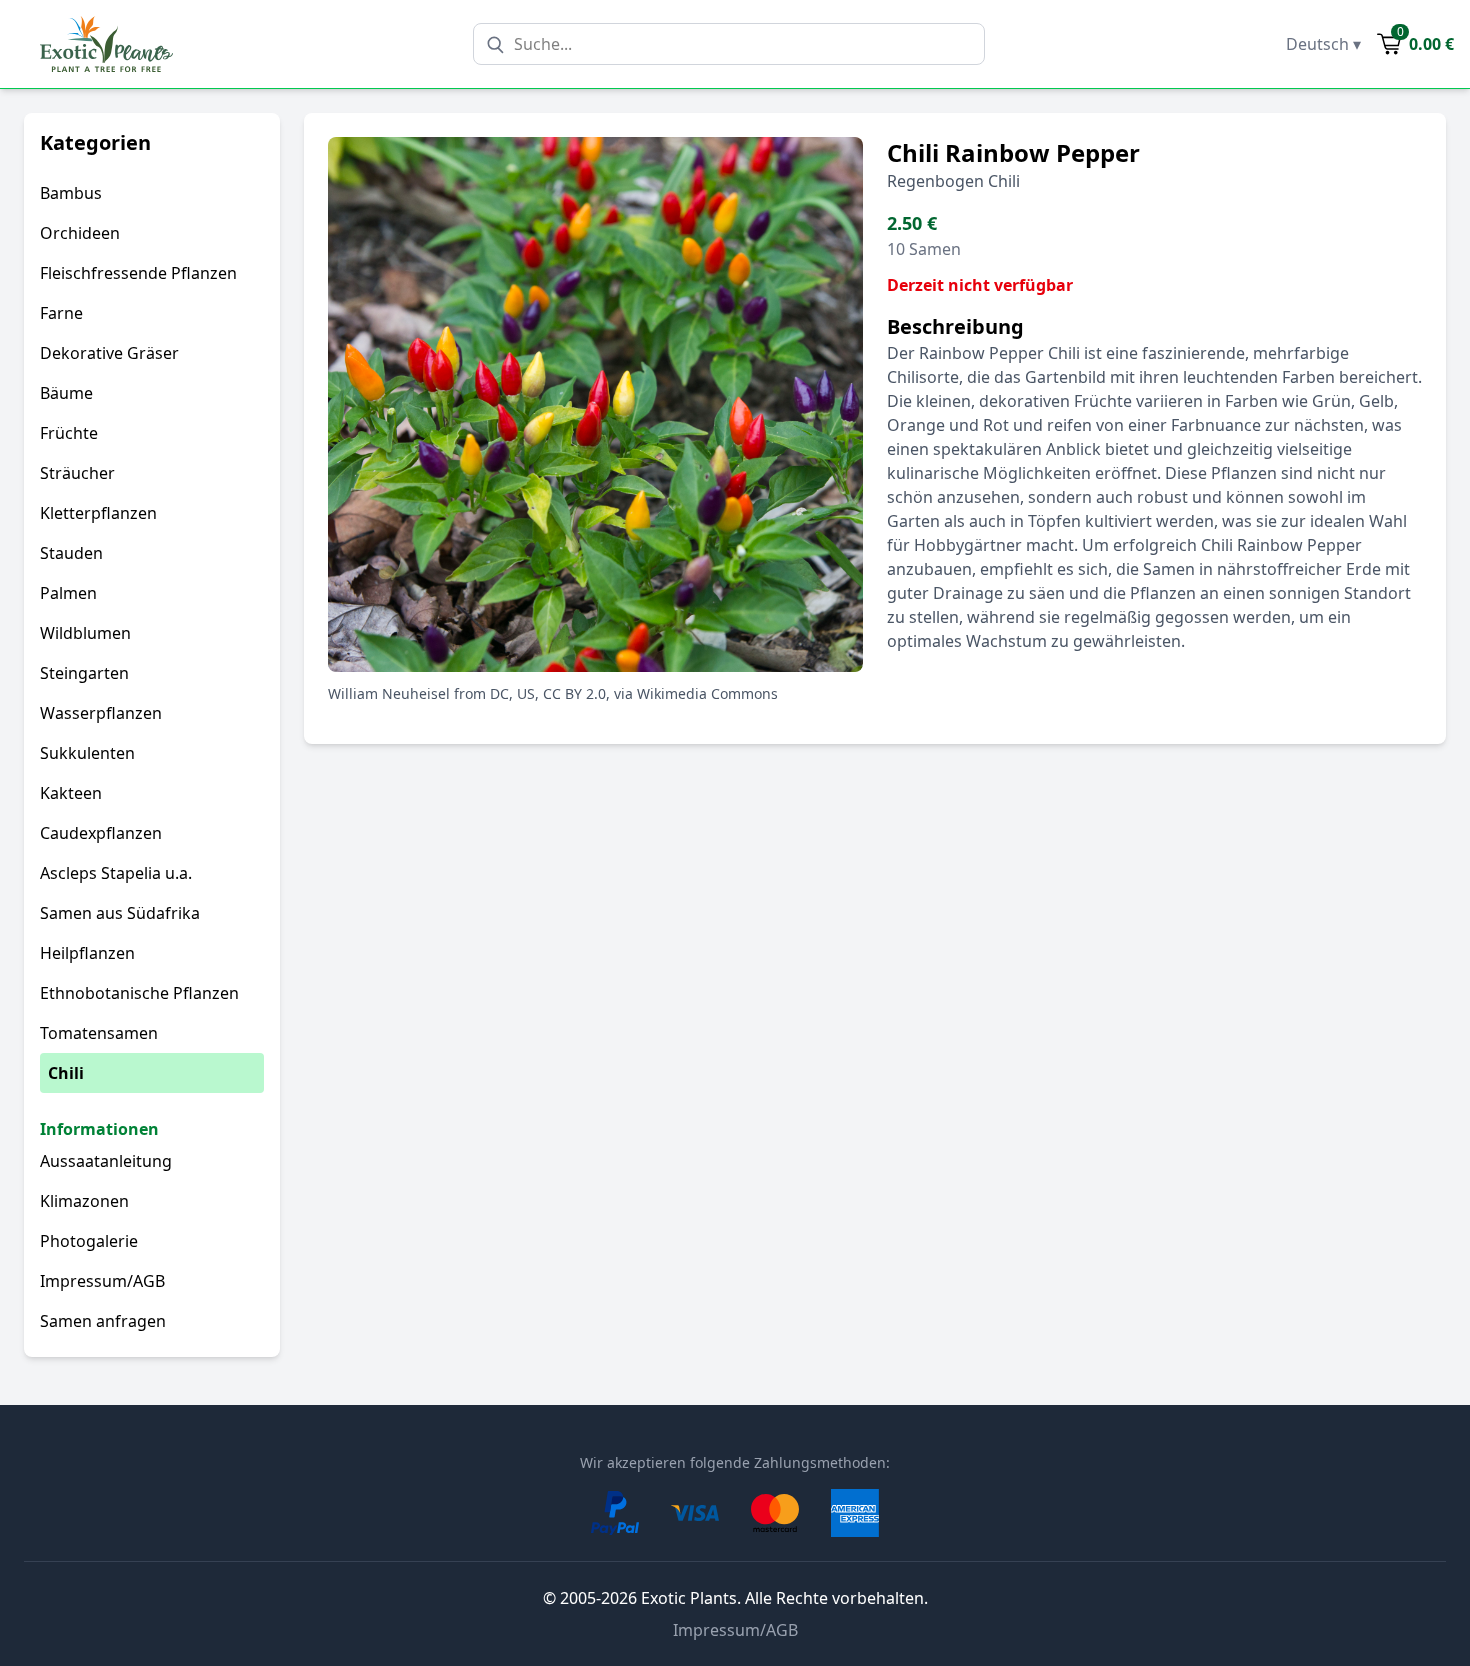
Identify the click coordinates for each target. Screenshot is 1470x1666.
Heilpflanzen (87, 953)
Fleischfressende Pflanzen (138, 273)
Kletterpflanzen (98, 513)
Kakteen (71, 793)
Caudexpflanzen (101, 833)
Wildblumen (85, 633)
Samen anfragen (103, 1321)
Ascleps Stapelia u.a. (116, 873)
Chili (66, 1073)
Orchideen (80, 233)
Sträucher (77, 473)
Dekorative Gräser (109, 353)
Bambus (71, 193)
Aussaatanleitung (106, 1161)
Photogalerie (89, 1241)
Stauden (71, 553)
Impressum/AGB (102, 1281)
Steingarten (84, 673)
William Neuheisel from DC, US (431, 693)
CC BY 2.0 (574, 693)
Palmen (68, 593)
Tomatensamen (99, 1033)
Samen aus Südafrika (120, 913)
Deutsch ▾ (1323, 44)
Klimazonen (84, 1201)
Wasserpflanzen (101, 713)
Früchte (69, 433)
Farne (61, 313)
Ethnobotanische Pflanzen (139, 993)
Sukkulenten (87, 753)
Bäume (66, 393)
